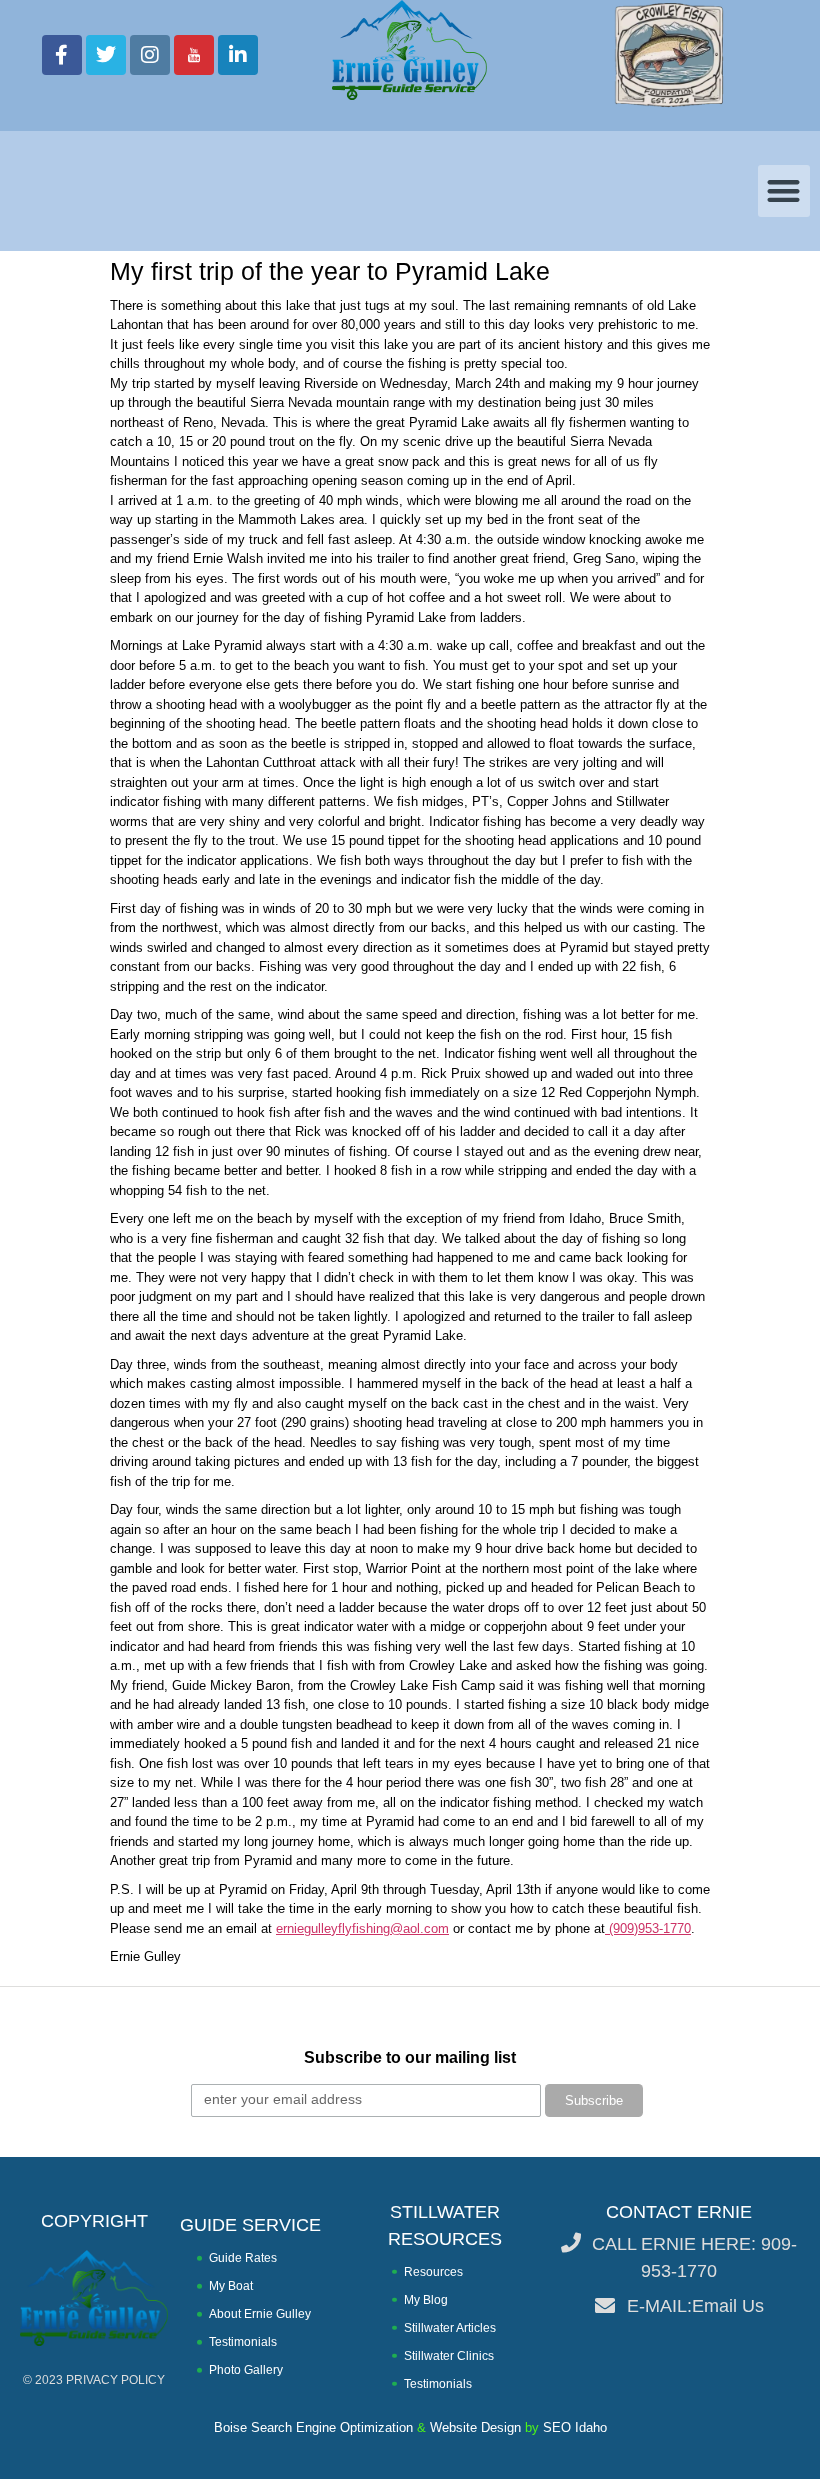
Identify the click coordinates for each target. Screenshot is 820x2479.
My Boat (231, 2286)
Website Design (475, 2427)
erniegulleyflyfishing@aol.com (362, 1928)
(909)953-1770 (648, 1928)
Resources (433, 2272)
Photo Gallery (246, 2370)
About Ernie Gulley (260, 2314)
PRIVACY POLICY (115, 2380)
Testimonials (243, 2342)
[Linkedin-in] (238, 55)
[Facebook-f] (62, 55)
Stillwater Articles (450, 2328)
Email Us (728, 2306)
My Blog (426, 2300)
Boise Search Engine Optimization (313, 2427)
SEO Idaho (575, 2427)
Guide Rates (243, 2258)
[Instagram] (150, 55)
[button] (784, 191)
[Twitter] (106, 55)
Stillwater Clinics (449, 2356)
